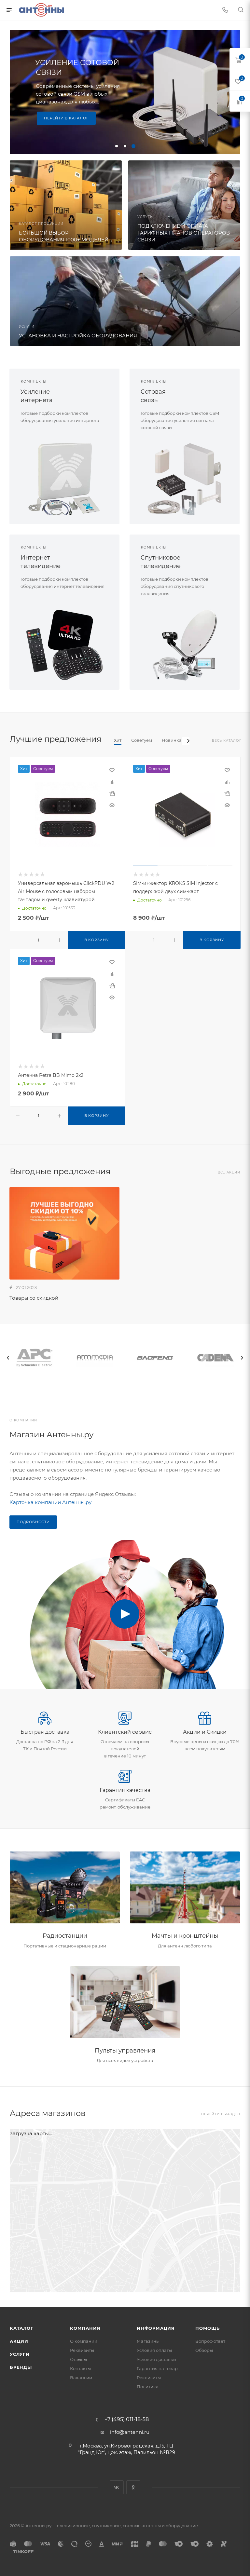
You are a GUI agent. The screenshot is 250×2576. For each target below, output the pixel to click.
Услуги (20, 2354)
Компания (85, 2328)
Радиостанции (65, 1936)
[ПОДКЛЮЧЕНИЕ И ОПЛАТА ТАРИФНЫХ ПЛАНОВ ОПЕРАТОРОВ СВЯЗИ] (184, 205)
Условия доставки (156, 2359)
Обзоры (204, 2350)
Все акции (229, 1172)
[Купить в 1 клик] (112, 793)
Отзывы (78, 2359)
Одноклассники (133, 2487)
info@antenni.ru (130, 2432)
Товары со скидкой (34, 1298)
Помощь (208, 2328)
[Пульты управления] (125, 2002)
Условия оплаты (154, 2350)
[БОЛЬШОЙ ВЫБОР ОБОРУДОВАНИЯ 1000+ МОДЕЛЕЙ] (66, 205)
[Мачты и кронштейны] (185, 1887)
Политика (148, 2387)
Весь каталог (227, 741)
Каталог (22, 2328)
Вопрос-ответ (210, 2341)
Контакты (80, 2368)
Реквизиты (82, 2350)
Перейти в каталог (66, 118)
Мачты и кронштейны (185, 1936)
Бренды (21, 2367)
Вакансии (81, 2378)
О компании (84, 2341)
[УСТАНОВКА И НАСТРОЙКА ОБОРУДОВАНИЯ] (125, 301)
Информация (156, 2328)
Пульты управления (125, 2051)
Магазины (148, 2341)
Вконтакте (117, 2487)
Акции (19, 2341)
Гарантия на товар (157, 2368)
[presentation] (8, 1358)
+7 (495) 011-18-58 (127, 2420)
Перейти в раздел (221, 2114)
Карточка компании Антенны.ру (50, 1502)
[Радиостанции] (65, 1887)
